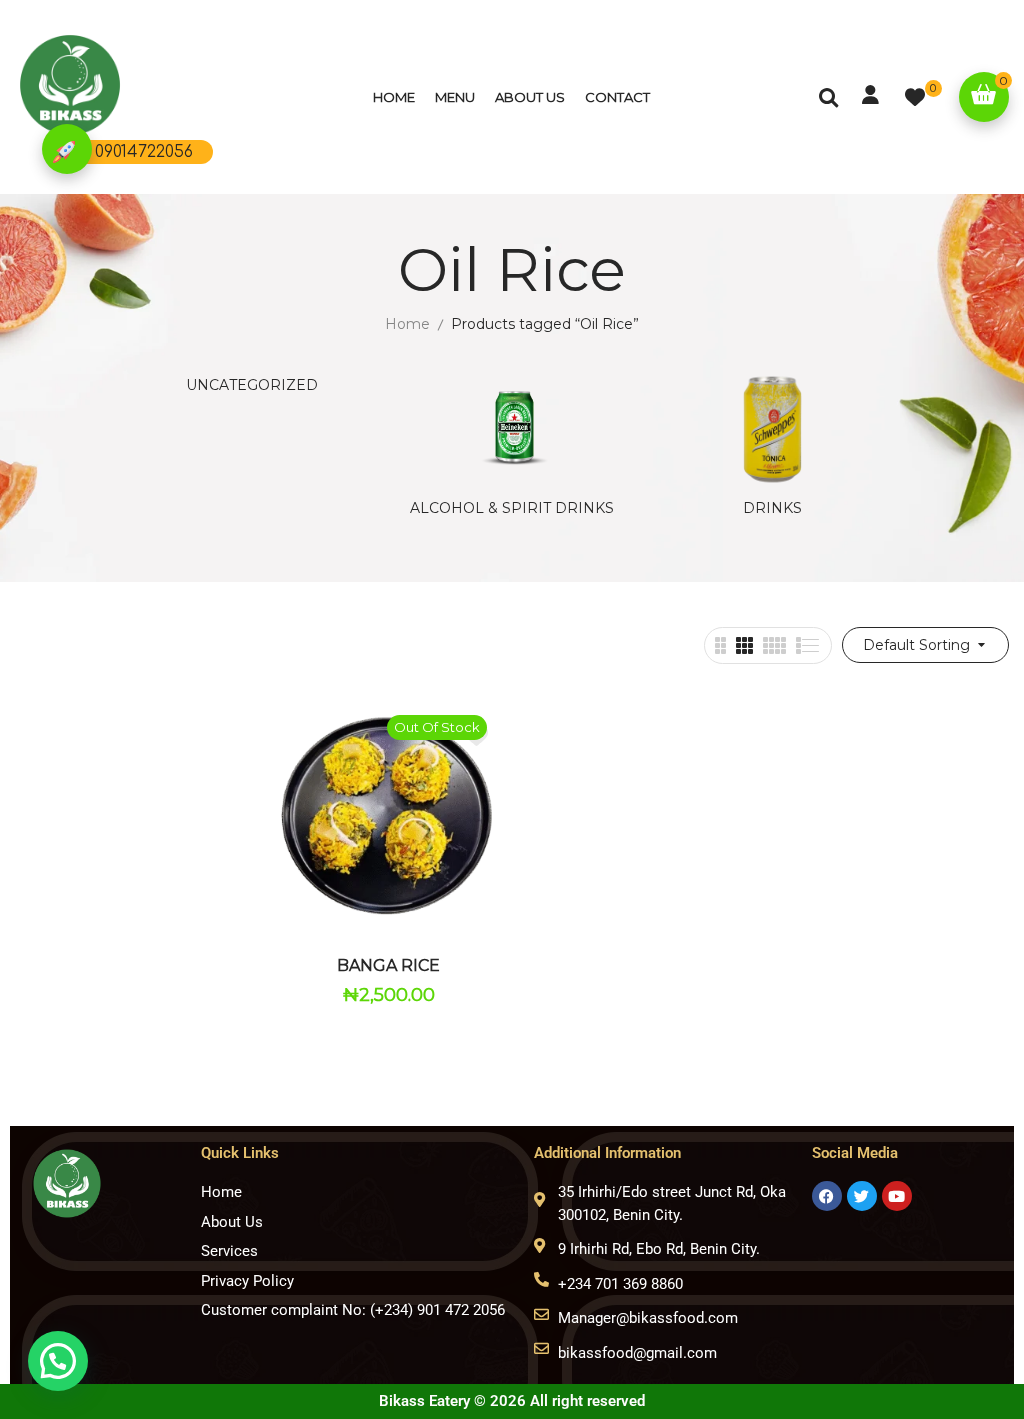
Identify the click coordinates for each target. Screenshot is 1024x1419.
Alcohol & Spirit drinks (512, 508)
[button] (984, 97)
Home (407, 324)
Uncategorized (252, 385)
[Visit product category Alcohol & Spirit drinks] (512, 427)
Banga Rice (388, 965)
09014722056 (144, 152)
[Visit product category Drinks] (772, 427)
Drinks (772, 508)
